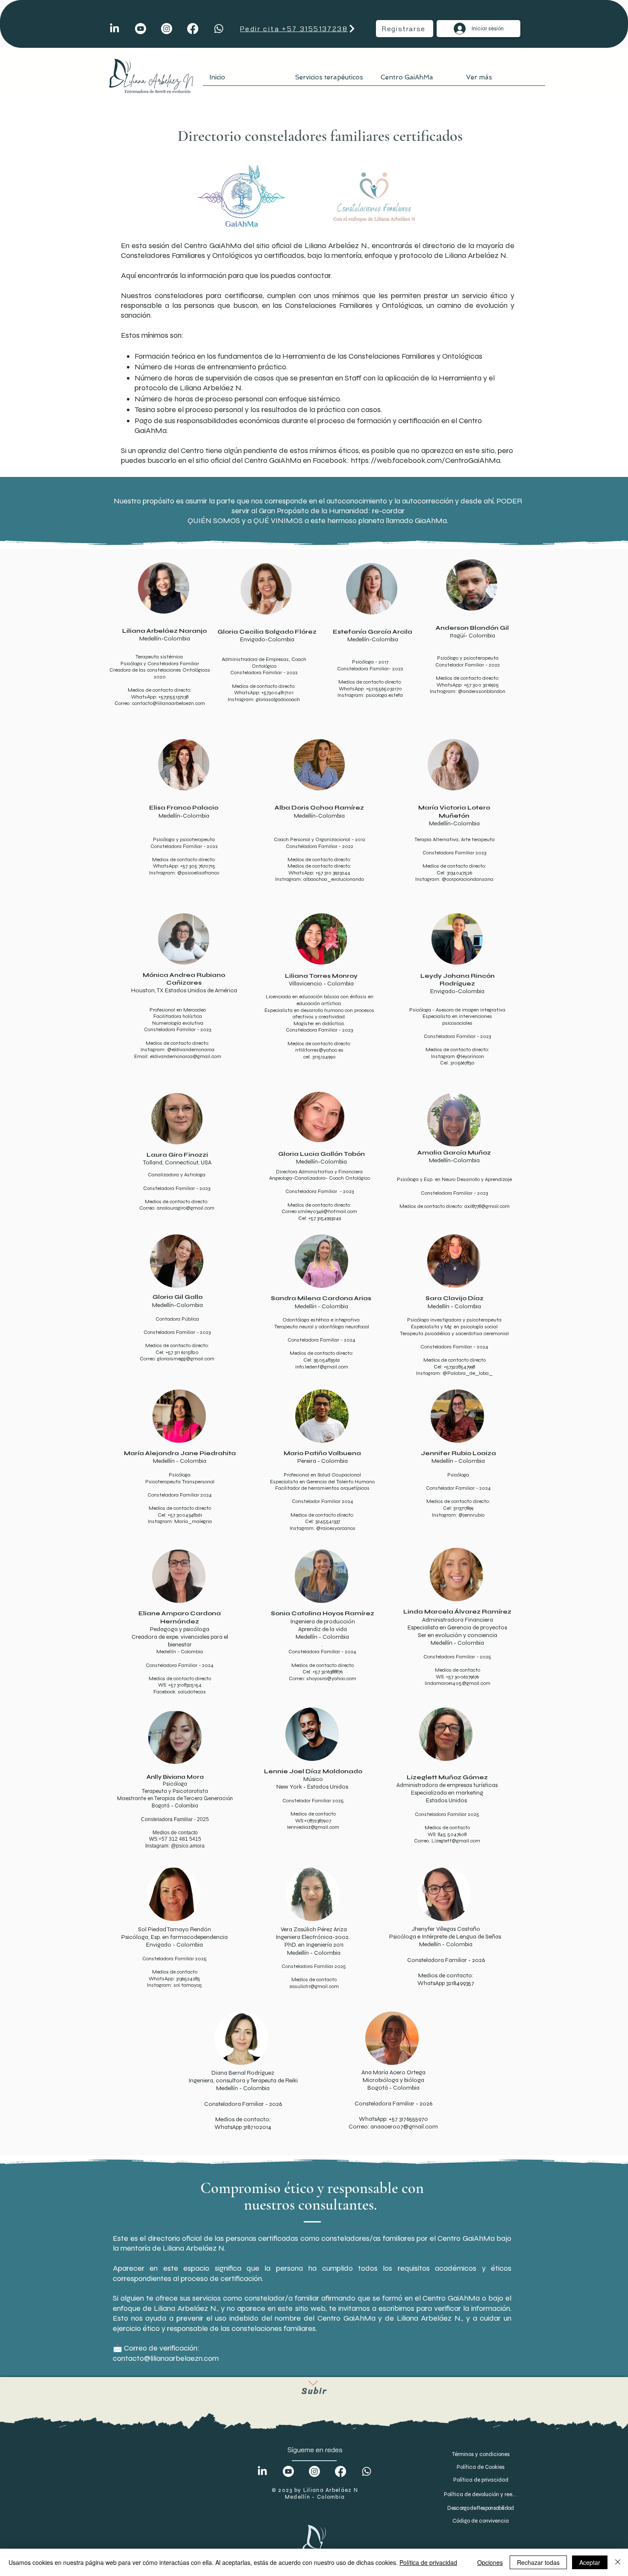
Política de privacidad (428, 2562)
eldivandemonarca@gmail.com (186, 1056)
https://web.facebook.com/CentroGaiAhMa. (426, 460)
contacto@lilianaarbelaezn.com (169, 703)
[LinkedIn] (114, 29)
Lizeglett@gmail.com (456, 1841)
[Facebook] (193, 29)
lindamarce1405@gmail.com (458, 1683)
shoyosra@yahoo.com (331, 1678)
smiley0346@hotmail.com (327, 1211)
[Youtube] (141, 29)
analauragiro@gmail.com (186, 1208)
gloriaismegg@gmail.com (186, 1359)
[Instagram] (167, 29)
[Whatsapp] (219, 29)
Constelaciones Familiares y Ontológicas (354, 305)
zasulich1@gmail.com (314, 1986)
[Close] (618, 2562)
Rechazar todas (538, 2562)
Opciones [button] (490, 2562)
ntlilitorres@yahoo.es (319, 1050)
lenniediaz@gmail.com (313, 1827)
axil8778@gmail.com (487, 1206)
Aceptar (590, 2562)
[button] (332, 80)
